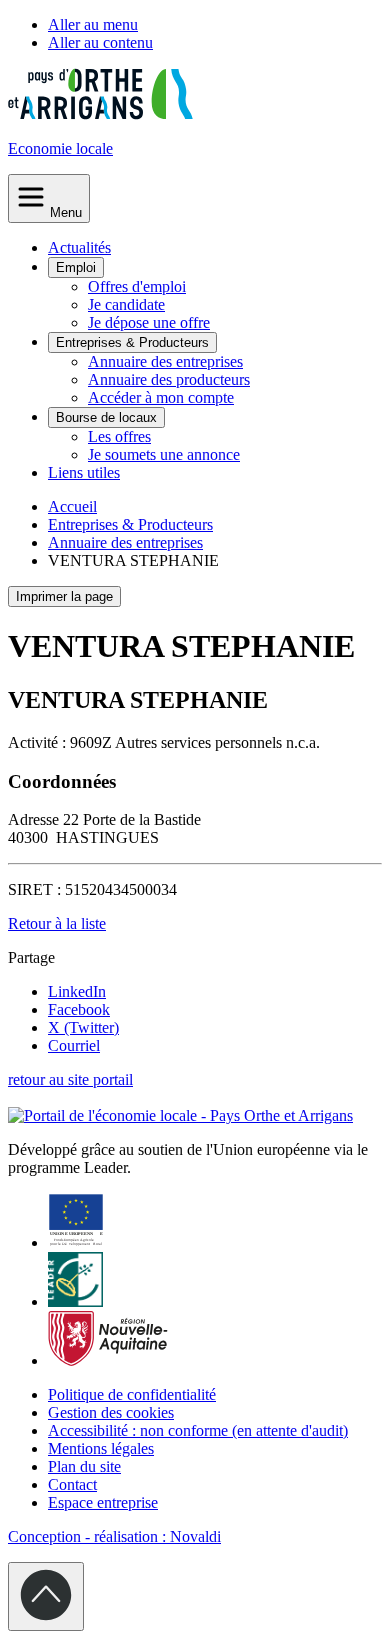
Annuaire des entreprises (165, 361)
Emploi (76, 267)
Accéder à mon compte (161, 397)
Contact (72, 1484)
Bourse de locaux (106, 417)
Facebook (79, 1009)
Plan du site (84, 1466)
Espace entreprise (103, 1502)
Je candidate (126, 304)
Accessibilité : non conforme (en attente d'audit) (198, 1430)
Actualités (79, 247)
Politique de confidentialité (132, 1394)
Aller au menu (93, 24)
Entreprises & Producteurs (132, 342)
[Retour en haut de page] (46, 1596)
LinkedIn (77, 991)
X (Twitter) (83, 1027)
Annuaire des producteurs (169, 379)
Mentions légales (101, 1448)
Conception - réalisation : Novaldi (114, 1536)
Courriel (74, 1045)
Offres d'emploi (137, 286)
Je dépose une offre (149, 322)
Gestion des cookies (111, 1412)
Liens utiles (84, 472)
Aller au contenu (100, 42)
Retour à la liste (57, 923)
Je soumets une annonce (164, 454)
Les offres (119, 436)
